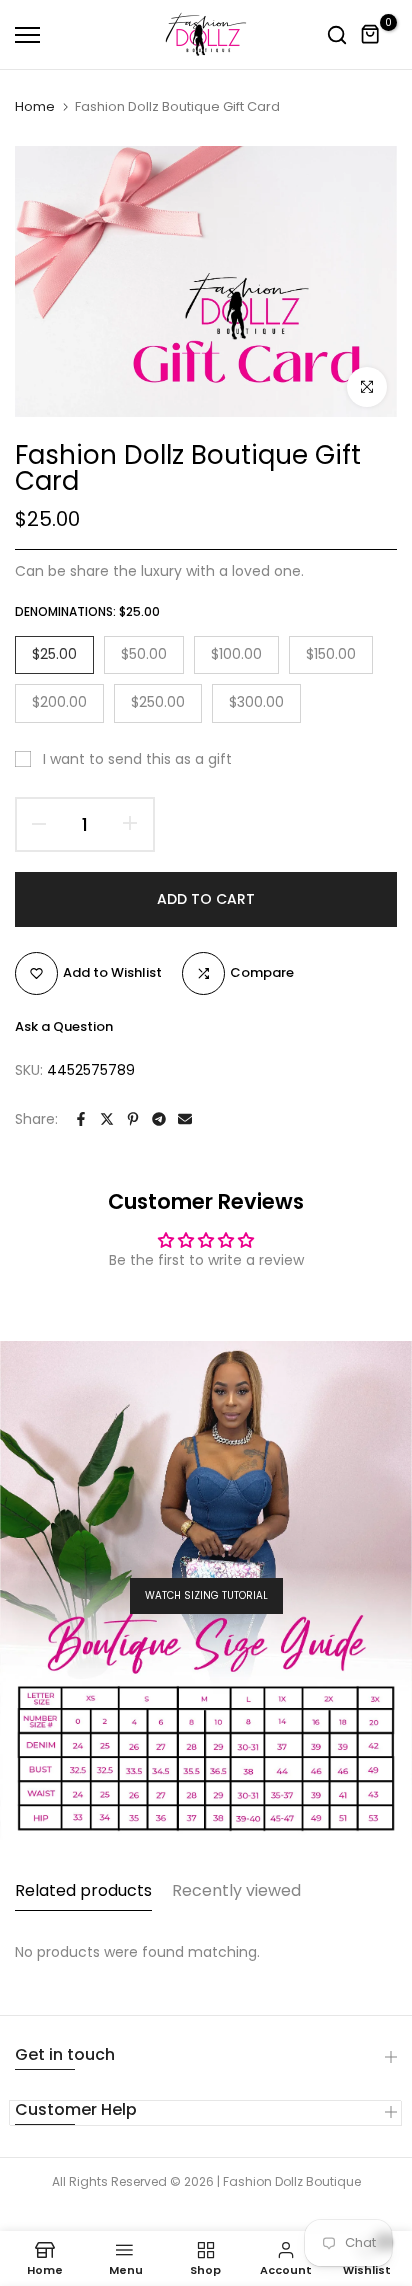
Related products (83, 1890)
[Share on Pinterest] (133, 1119)
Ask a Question (64, 1026)
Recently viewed (236, 1890)
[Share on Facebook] (81, 1119)
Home (35, 107)
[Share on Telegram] (159, 1119)
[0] (371, 35)
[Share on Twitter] (107, 1119)
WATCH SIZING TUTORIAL (206, 1595)
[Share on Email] (185, 1119)
